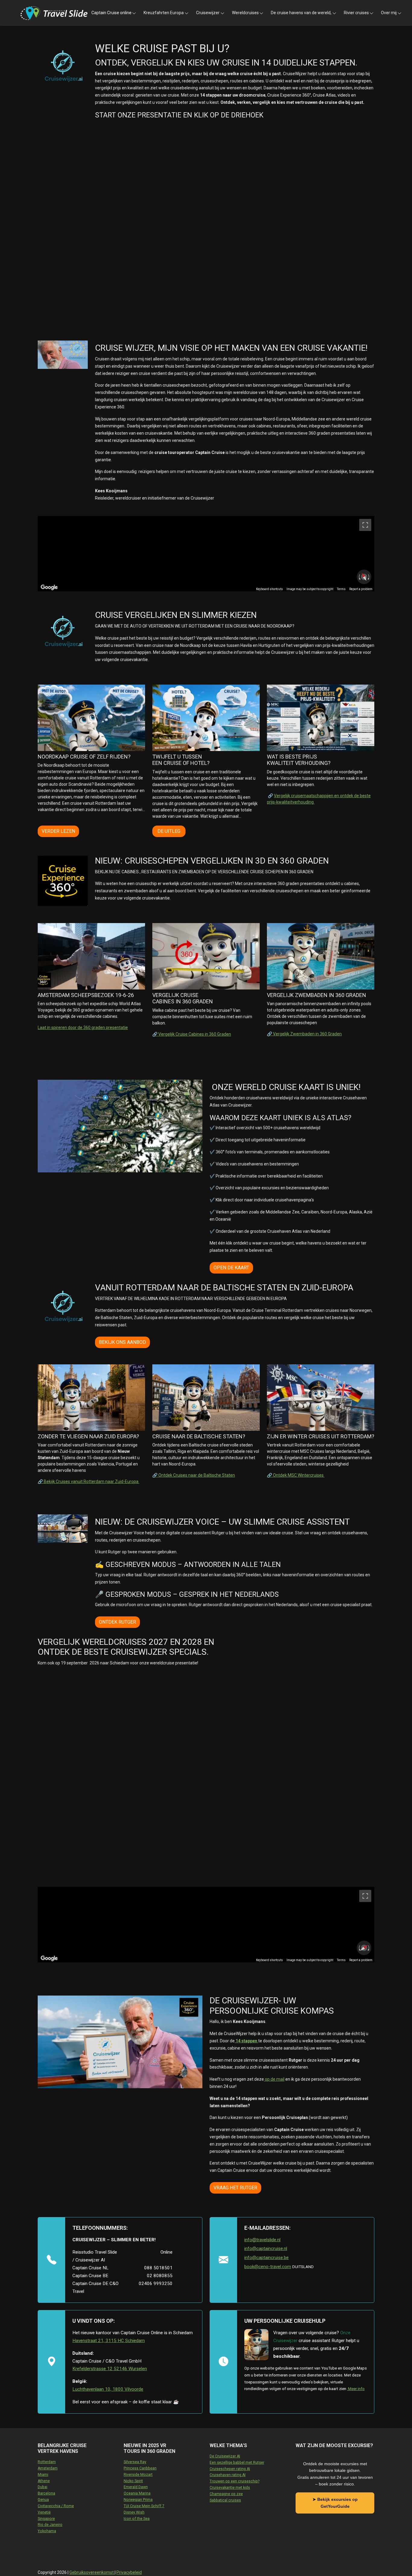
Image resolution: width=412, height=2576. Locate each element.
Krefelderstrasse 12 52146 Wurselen (110, 2369)
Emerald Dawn (136, 2487)
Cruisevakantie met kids (230, 2488)
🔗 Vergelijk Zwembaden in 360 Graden (304, 1034)
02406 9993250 (156, 2284)
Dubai (43, 2487)
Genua (43, 2500)
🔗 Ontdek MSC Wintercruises (296, 1475)
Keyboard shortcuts (269, 589)
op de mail (274, 2079)
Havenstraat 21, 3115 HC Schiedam (109, 2341)
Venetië (44, 2512)
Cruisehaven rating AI (228, 2475)
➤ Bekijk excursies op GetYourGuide (335, 2503)
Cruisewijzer (208, 13)
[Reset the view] (364, 577)
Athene (44, 2481)
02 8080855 (160, 2276)
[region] (206, 554)
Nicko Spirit (133, 2481)
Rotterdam (47, 2462)
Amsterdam (48, 2468)
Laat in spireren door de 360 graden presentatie (83, 1028)
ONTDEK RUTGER (117, 1622)
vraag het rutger (235, 2188)
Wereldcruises (245, 13)
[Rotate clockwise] (369, 577)
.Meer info (356, 2389)
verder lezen (58, 831)
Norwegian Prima (138, 2500)
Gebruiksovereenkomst (92, 2572)
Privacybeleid (129, 2572)
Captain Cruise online (111, 13)
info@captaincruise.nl (266, 2248)
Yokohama (47, 2531)
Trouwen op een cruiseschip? (235, 2481)
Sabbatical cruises (225, 2500)
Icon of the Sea (137, 2519)
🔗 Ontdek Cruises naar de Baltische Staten (194, 1475)
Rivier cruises (356, 13)
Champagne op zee (226, 2494)
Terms (341, 589)
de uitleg (169, 831)
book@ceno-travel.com (268, 2267)
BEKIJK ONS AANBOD (122, 1342)
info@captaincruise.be (266, 2258)
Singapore (46, 2519)
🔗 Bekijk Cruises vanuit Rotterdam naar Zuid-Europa (89, 1481)
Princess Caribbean (140, 2468)
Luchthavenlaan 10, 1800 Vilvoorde (108, 2389)
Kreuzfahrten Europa (164, 13)
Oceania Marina (137, 2493)
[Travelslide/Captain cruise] (54, 13)
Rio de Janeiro (50, 2525)
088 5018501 (158, 2268)
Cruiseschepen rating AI (230, 2469)
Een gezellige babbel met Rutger (237, 2463)
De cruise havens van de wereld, (301, 13)
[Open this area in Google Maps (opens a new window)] (49, 587)
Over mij (389, 13)
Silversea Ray (135, 2462)
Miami (43, 2475)
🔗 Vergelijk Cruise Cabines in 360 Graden (192, 1034)
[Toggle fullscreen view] (365, 525)
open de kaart (231, 1268)
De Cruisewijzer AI (225, 2456)
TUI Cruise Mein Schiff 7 (144, 2506)
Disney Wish (134, 2512)
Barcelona (46, 2493)
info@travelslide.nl (262, 2240)
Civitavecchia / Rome (56, 2506)
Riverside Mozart (138, 2475)
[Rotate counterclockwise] (359, 577)
